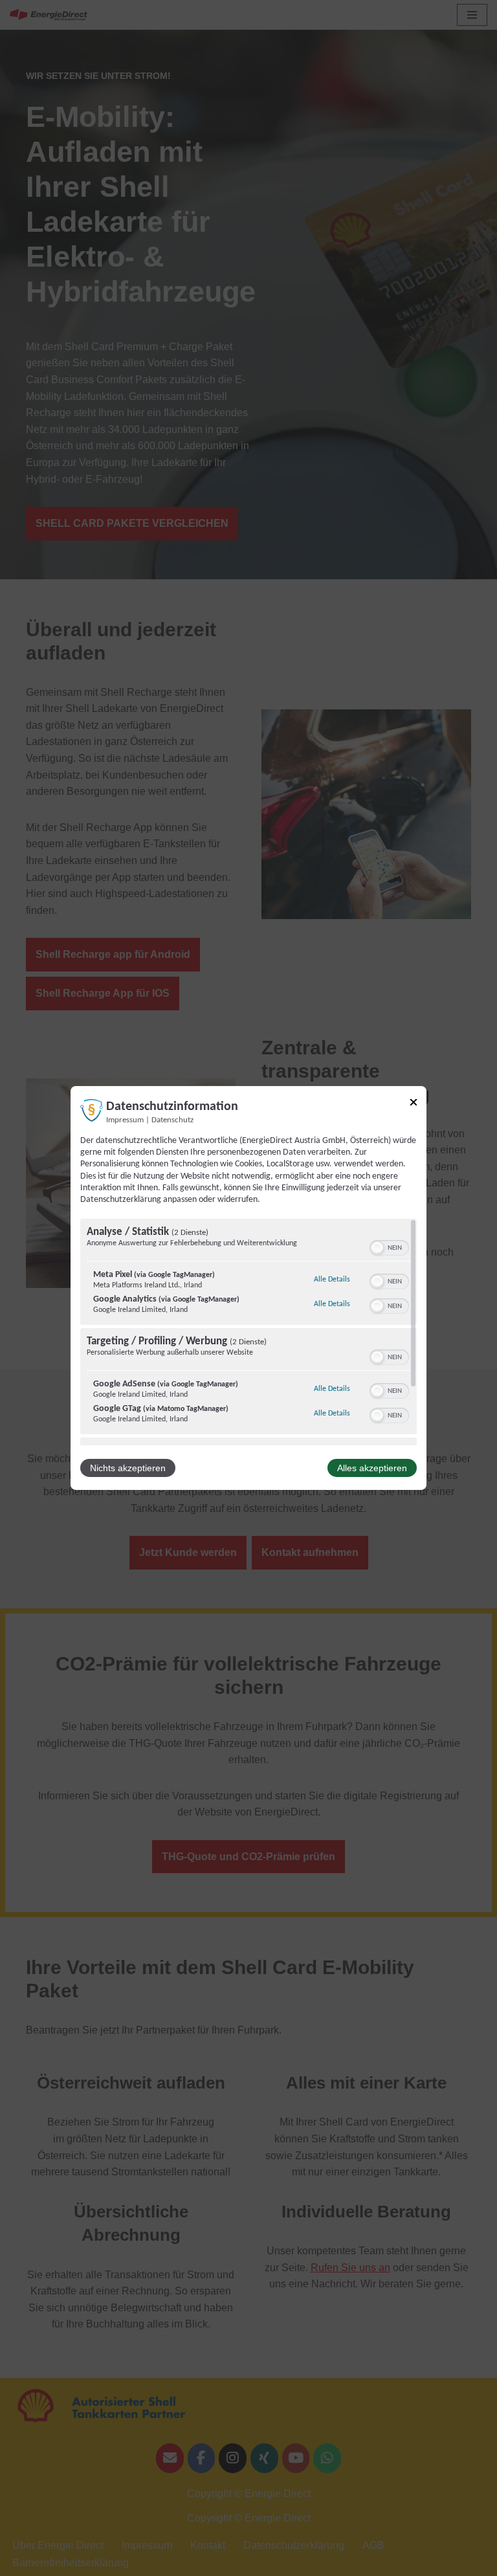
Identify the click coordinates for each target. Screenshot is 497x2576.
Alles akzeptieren (372, 1468)
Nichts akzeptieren (128, 1468)
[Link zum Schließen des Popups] (414, 1105)
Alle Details (332, 1279)
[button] (377, 1248)
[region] (248, 1332)
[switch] (389, 1247)
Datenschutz (172, 1120)
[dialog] (248, 1288)
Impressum (125, 1120)
